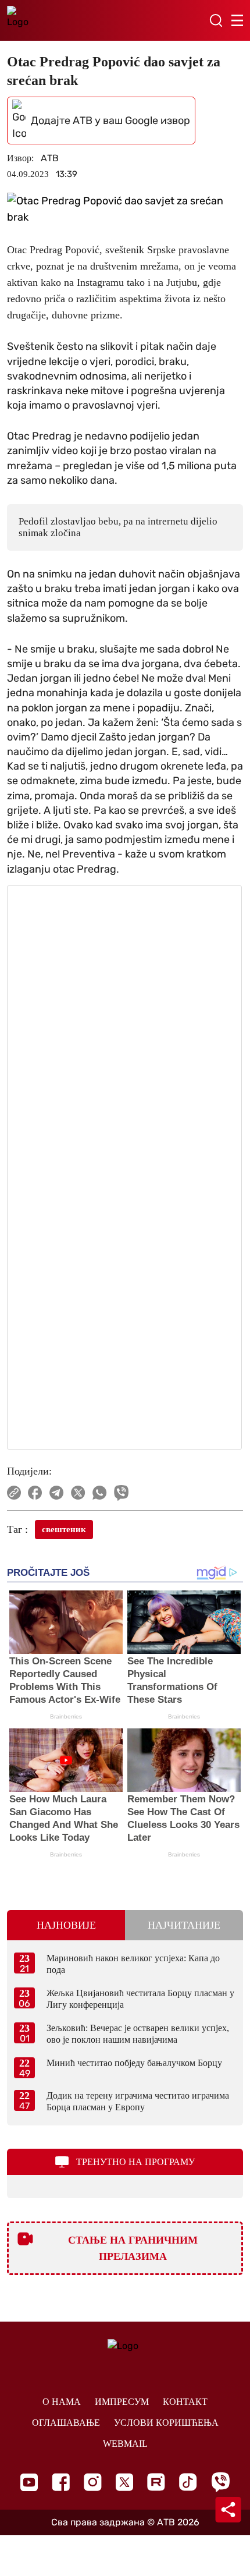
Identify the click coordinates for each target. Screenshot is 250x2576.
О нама (62, 2402)
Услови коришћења (166, 2423)
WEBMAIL (125, 2444)
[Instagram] (93, 2482)
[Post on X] (78, 1493)
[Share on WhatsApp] (100, 1493)
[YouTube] (29, 2482)
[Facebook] (61, 2482)
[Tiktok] (188, 2482)
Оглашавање (66, 2423)
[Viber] (220, 2482)
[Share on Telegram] (57, 1493)
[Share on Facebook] (35, 1493)
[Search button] (216, 20)
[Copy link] (14, 1493)
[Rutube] (156, 2482)
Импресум (122, 2402)
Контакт (185, 2402)
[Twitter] (124, 2482)
